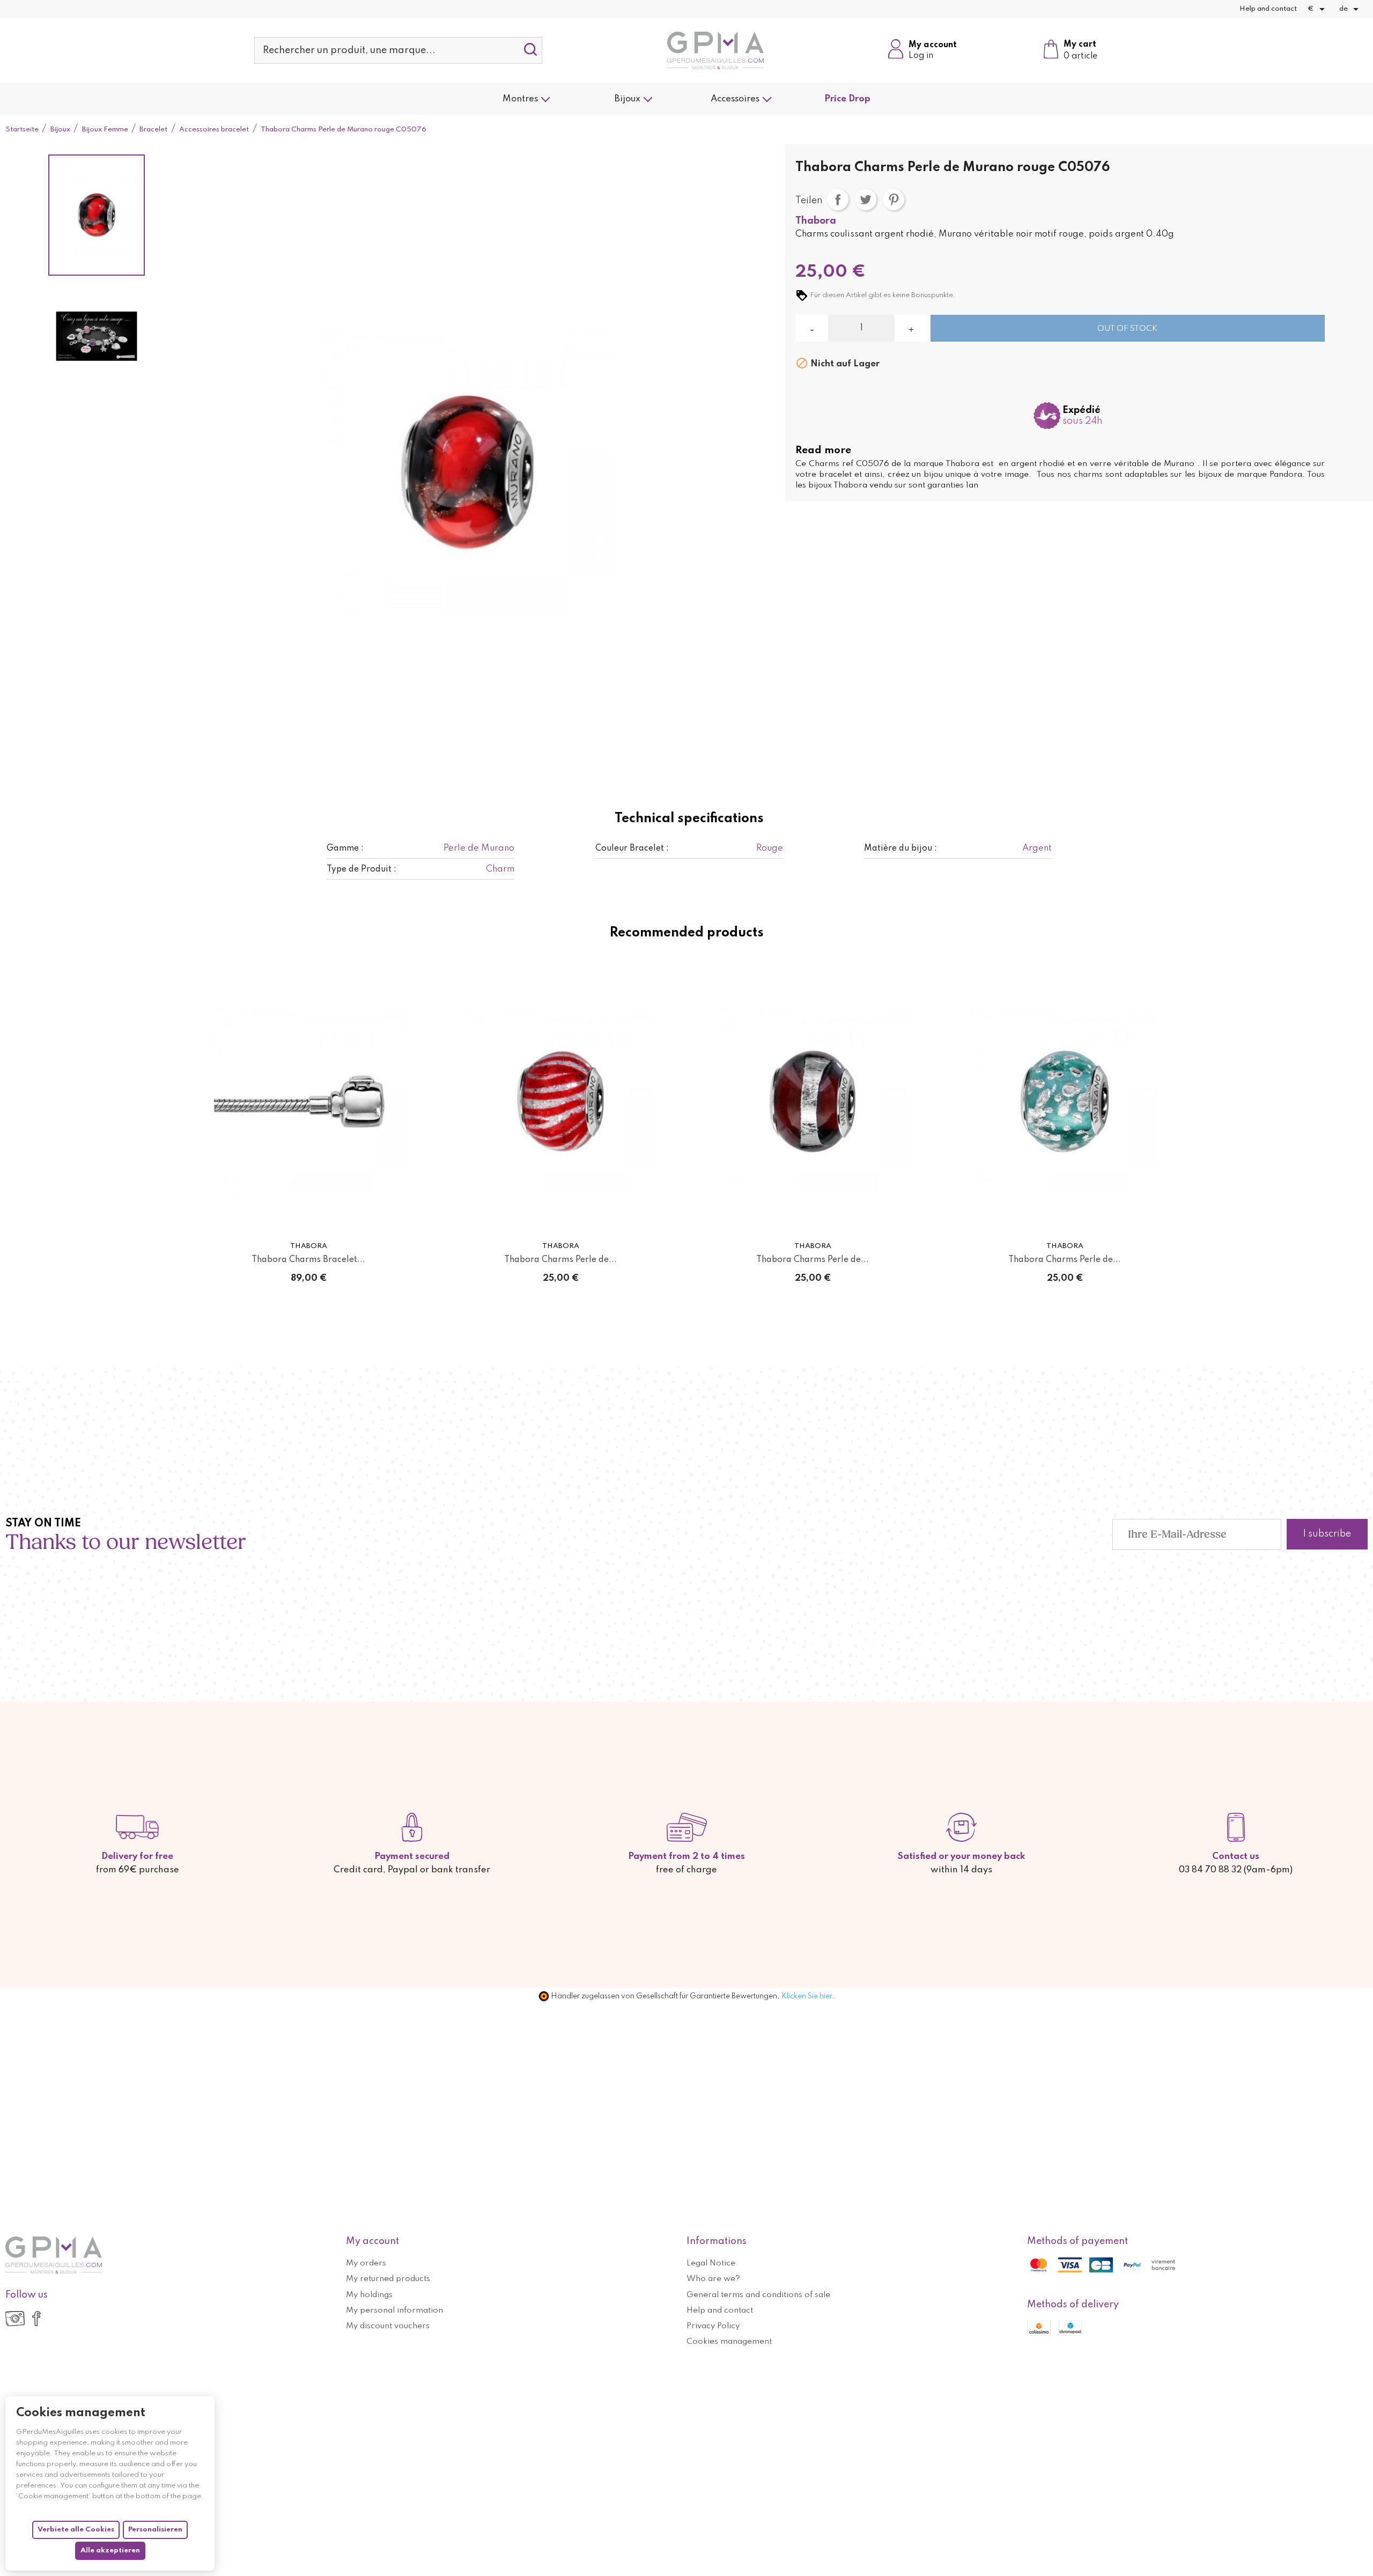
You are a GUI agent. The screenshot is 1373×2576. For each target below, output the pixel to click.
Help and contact (1268, 9)
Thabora (816, 221)
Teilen (838, 200)
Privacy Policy (713, 2326)
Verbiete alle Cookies (76, 2530)
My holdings (369, 2295)
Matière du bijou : (900, 848)
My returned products (388, 2279)
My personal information (394, 2311)
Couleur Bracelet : (632, 848)
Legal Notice (711, 2263)
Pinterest (894, 200)
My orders (366, 2263)
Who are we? (713, 2279)
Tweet (866, 200)
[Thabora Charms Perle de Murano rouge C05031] (813, 1101)
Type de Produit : (361, 869)
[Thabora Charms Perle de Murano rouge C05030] (560, 1101)
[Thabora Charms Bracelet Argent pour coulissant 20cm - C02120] (308, 1101)
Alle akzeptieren (110, 2551)
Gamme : (345, 848)
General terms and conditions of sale (758, 2295)
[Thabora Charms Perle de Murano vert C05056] (1065, 1101)
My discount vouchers (388, 2326)
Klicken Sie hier (807, 1996)
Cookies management (729, 2342)
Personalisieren (155, 2530)
